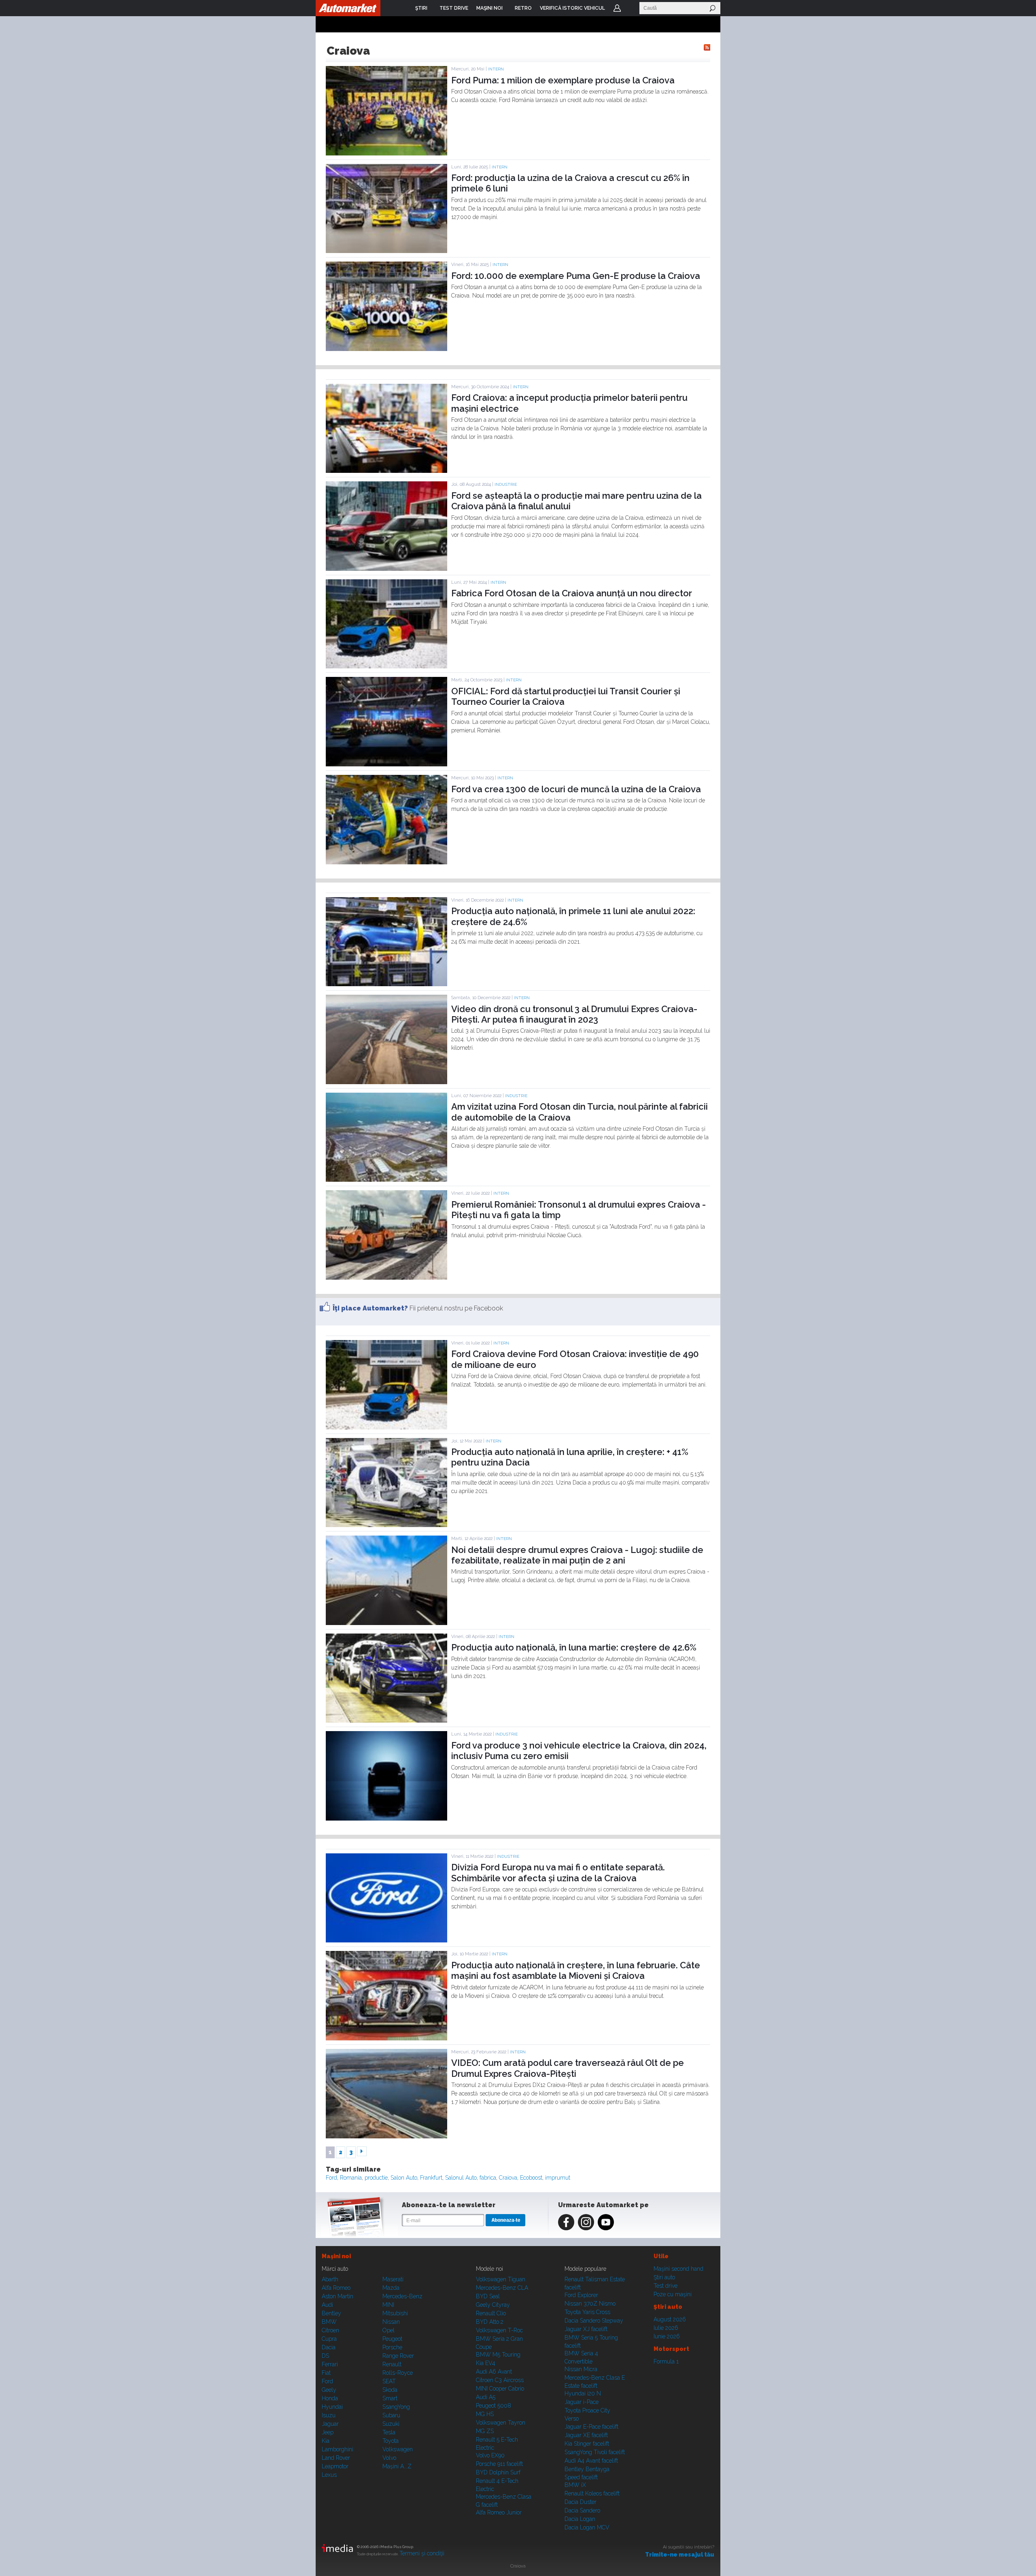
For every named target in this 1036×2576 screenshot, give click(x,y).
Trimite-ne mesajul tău (680, 2555)
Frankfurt (431, 2178)
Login (617, 8)
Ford (331, 2178)
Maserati (393, 2279)
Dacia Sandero (582, 2510)
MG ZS (485, 2431)
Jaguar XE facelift (586, 2435)
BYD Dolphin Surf (498, 2472)
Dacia (329, 2347)
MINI (388, 2305)
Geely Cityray (493, 2305)
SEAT (389, 2381)
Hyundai (332, 2407)
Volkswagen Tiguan (501, 2279)
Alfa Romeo (336, 2288)
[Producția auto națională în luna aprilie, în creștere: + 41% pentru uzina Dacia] (386, 1525)
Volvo (389, 2458)
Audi (327, 2305)
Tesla (389, 2432)
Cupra (329, 2339)
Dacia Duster (581, 2502)
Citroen (330, 2330)
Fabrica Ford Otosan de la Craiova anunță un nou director (572, 593)
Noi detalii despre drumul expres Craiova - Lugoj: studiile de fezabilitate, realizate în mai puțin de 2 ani (577, 1555)
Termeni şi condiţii (422, 2553)
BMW (329, 2322)
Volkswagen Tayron (501, 2423)
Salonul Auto (461, 2178)
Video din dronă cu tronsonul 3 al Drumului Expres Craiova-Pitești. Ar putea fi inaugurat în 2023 (574, 1014)
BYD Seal (488, 2296)
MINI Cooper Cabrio (500, 2389)
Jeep (328, 2432)
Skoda (390, 2390)
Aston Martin (338, 2296)
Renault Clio (491, 2313)
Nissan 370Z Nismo (590, 2304)
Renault (392, 2364)
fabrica (488, 2178)
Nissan (391, 2322)
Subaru (391, 2415)
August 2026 (670, 2319)
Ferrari (330, 2364)
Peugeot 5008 (494, 2406)
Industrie (506, 484)
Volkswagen (398, 2449)
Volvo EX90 (490, 2455)
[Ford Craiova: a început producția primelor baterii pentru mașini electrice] (386, 471)
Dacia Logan (580, 2519)
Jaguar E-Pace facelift (591, 2427)
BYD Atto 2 (490, 2322)
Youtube (606, 2222)
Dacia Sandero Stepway (594, 2321)
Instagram (586, 2222)
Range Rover (398, 2356)
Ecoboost (531, 2178)
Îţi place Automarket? (370, 1308)
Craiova (508, 2178)
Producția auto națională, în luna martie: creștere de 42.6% (574, 1647)
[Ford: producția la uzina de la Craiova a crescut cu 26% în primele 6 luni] (386, 251)
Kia (326, 2441)
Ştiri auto (664, 2277)
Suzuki (391, 2424)
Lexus (329, 2475)
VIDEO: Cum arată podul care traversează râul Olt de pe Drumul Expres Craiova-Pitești (568, 2068)
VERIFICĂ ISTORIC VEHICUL (572, 8)
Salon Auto (404, 2178)
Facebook (566, 2222)
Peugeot (392, 2339)
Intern (496, 69)
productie (376, 2178)
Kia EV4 (486, 2363)
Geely (329, 2390)
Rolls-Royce (398, 2373)
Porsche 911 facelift (499, 2464)
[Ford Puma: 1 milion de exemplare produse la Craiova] (386, 153)
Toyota (391, 2441)
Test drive (666, 2286)
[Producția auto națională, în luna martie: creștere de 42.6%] (386, 1721)
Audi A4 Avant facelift (591, 2461)
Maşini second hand (678, 2269)
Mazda (391, 2288)
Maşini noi (336, 2256)
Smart (390, 2398)
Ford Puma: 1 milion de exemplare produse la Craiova (563, 80)
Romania (351, 2178)
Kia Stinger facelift (587, 2444)
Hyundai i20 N (583, 2393)
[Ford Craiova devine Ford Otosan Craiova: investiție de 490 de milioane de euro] (386, 1427)
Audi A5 (486, 2397)
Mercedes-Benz (402, 2296)
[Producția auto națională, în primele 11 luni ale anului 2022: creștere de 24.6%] (386, 984)
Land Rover (336, 2458)
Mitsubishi (395, 2313)
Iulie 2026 (666, 2328)
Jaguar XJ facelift (586, 2329)
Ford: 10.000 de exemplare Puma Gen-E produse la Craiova (576, 276)
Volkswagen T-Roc (499, 2330)
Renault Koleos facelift (592, 2493)
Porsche (392, 2347)
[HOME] (348, 8)
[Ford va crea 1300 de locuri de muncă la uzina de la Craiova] (386, 862)
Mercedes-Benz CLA (502, 2288)
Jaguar (330, 2424)
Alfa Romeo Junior (499, 2512)
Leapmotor (335, 2466)
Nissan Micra (581, 2369)
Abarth (330, 2279)
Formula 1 (666, 2361)
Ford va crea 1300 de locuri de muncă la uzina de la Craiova (576, 789)
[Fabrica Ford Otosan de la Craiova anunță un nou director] (386, 666)
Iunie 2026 (667, 2336)
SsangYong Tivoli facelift (595, 2452)
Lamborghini (338, 2449)
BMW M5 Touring (498, 2355)
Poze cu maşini (673, 2294)
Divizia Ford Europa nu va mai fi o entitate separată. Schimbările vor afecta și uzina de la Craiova (558, 1872)
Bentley (331, 2313)
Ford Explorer (581, 2295)
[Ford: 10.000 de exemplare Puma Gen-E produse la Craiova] (386, 349)
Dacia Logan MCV (587, 2527)
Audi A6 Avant (494, 2372)
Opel (388, 2330)
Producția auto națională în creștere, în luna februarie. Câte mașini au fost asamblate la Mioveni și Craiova (576, 1970)
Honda (330, 2398)
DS (325, 2356)
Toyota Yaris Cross (587, 2312)
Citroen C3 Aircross (500, 2380)
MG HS (485, 2414)
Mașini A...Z (397, 2466)
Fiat (326, 2373)
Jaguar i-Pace (582, 2402)
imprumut (558, 2178)
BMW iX (575, 2485)
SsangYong (396, 2407)
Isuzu (329, 2415)
